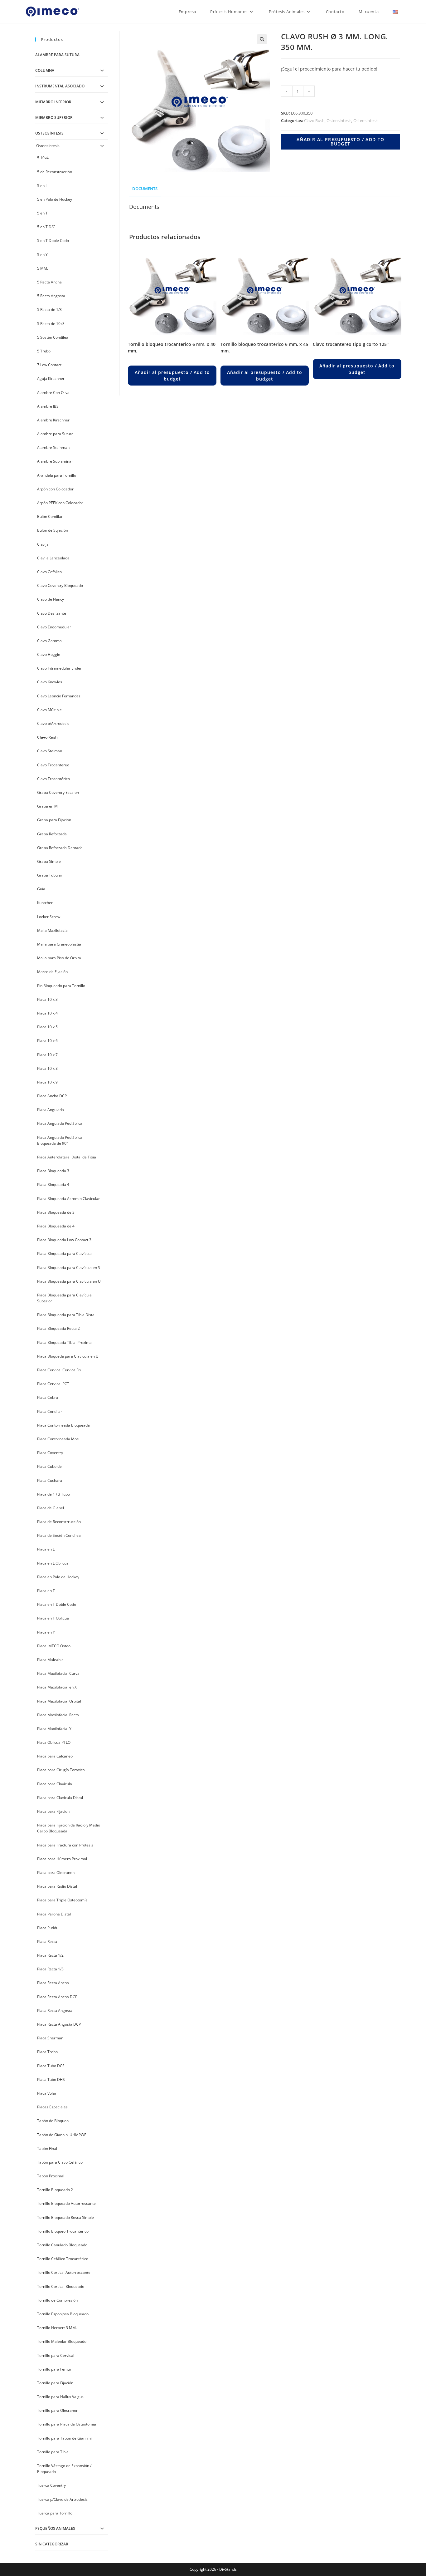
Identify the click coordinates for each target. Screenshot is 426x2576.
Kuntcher (45, 903)
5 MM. (43, 268)
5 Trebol (44, 351)
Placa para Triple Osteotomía (62, 1900)
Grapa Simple (49, 861)
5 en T (42, 213)
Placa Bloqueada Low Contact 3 (64, 1240)
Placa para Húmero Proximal (62, 1859)
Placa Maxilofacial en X (57, 1687)
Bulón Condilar (50, 516)
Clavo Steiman (50, 751)
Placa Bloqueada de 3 (56, 1212)
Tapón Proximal (51, 2176)
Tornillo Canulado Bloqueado (62, 2245)
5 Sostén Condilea (53, 337)
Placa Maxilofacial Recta (58, 1715)
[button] (262, 39)
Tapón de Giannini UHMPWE (62, 2135)
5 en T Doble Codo (53, 241)
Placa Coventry (50, 1453)
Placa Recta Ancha (53, 1983)
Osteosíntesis (339, 120)
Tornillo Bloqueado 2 (55, 2190)
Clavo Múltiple (49, 710)
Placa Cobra (48, 1397)
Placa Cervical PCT (53, 1384)
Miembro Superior (54, 118)
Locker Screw (49, 917)
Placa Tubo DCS (51, 2066)
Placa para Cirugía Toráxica (61, 1770)
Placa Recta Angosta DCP (59, 2024)
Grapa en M (47, 806)
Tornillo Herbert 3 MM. (57, 2328)
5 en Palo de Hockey (55, 199)
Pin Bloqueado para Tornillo (61, 986)
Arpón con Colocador (55, 489)
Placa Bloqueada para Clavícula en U (69, 1281)
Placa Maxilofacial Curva (58, 1673)
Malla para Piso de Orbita (59, 958)
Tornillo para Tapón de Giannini (64, 2438)
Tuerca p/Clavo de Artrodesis (62, 2499)
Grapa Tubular (50, 875)
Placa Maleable (50, 1660)
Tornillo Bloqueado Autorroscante (66, 2203)
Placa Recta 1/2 (50, 1955)
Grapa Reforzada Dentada (60, 848)
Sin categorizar (52, 2544)
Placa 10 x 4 (47, 1013)
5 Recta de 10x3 (51, 324)
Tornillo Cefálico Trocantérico (63, 2259)
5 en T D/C (46, 227)
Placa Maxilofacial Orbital (59, 1701)
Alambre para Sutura (57, 55)
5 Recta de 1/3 (49, 310)
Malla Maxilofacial (53, 930)
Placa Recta (47, 1942)
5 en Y (42, 255)
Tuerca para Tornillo (55, 2513)
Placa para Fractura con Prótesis (65, 1845)
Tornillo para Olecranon (58, 2410)
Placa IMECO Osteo (54, 1646)
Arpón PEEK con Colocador (60, 503)
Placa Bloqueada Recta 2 (58, 1328)
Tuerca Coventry (51, 2485)
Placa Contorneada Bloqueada (63, 1425)
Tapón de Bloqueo (53, 2121)
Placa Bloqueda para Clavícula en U (68, 1356)
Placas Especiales (52, 2107)
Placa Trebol (48, 2052)
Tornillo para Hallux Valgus (60, 2397)
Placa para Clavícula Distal (60, 1798)
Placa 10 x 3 (47, 999)
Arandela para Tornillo (57, 475)
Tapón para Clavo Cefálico (60, 2162)
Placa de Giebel (51, 1508)
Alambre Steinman (53, 447)
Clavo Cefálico (49, 572)
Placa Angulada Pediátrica (60, 1123)
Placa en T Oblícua (53, 1618)
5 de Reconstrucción (55, 172)
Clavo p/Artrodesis (53, 723)
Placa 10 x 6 (47, 1041)
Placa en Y (46, 1632)
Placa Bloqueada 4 (53, 1185)
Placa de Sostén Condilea (59, 1535)
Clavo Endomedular (54, 627)
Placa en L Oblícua (53, 1563)
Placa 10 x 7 (47, 1055)
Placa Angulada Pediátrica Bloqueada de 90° (60, 1140)
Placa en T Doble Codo (57, 1604)
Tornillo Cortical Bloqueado (61, 2286)
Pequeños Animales (55, 2528)
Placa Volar (47, 2093)
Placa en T (46, 1591)
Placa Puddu (48, 1928)
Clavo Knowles (50, 682)
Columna (45, 70)
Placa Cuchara (50, 1480)
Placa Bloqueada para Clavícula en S (69, 1268)
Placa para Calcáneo (55, 1756)
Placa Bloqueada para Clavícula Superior (64, 1298)
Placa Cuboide (49, 1466)
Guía (41, 889)
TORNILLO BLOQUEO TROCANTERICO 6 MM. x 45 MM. (264, 347)
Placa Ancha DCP (52, 1096)
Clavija (43, 544)
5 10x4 (43, 158)
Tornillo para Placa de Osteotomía (67, 2424)
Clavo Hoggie (49, 654)
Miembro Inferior (53, 102)
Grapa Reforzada (52, 834)
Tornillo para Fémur (54, 2369)
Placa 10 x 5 (47, 1027)
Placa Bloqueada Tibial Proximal (65, 1342)
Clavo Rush (314, 120)
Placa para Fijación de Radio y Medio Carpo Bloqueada (69, 1828)
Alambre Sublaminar (55, 461)
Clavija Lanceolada (53, 558)
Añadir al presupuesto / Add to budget (341, 142)
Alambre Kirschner (53, 420)
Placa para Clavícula (55, 1784)
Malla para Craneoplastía (59, 944)
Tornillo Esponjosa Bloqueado (63, 2314)
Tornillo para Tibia (53, 2452)
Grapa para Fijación (54, 820)
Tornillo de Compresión (57, 2300)
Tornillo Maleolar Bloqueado (62, 2341)
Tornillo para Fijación (55, 2383)
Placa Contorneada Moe (58, 1439)
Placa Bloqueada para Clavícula (64, 1254)
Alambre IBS (48, 406)
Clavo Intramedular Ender (59, 668)
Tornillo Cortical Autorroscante (64, 2272)
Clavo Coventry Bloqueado (60, 585)
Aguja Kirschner (51, 379)
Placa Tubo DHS (51, 2079)
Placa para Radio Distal (57, 1886)
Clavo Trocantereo (53, 765)
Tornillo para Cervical (56, 2355)
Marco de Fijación (52, 972)
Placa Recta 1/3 (50, 1969)
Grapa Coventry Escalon (58, 792)
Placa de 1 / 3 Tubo (53, 1494)
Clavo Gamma (49, 641)
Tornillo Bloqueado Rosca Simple (65, 2217)
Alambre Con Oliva (53, 393)
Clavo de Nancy (51, 599)
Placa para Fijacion (53, 1811)
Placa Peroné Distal (54, 1914)
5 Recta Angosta (51, 296)
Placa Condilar (50, 1411)
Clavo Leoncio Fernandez (59, 696)
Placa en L (46, 1549)
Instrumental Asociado (60, 86)
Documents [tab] (145, 189)
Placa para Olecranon (56, 1873)
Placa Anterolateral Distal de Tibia (67, 1157)
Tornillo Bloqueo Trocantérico (63, 2231)
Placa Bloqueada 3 (53, 1171)
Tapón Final (47, 2148)
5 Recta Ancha (49, 282)
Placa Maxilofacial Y (54, 1729)
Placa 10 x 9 (47, 1082)
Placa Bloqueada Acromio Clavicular (68, 1199)
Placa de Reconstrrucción (59, 1522)
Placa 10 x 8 (47, 1068)
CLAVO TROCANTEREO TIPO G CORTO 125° (351, 344)
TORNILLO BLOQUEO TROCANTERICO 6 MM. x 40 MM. (172, 347)
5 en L (42, 186)
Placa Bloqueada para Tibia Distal (66, 1315)
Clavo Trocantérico (53, 779)
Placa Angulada (51, 1110)
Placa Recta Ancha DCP (57, 1997)
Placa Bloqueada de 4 (56, 1226)
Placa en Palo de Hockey (58, 1577)
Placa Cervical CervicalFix (59, 1370)
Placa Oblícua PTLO (54, 1742)
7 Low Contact (49, 365)
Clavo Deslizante (52, 613)
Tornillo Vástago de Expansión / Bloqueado (64, 2469)
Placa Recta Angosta (55, 2011)
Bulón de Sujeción (53, 530)
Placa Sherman (50, 2038)
